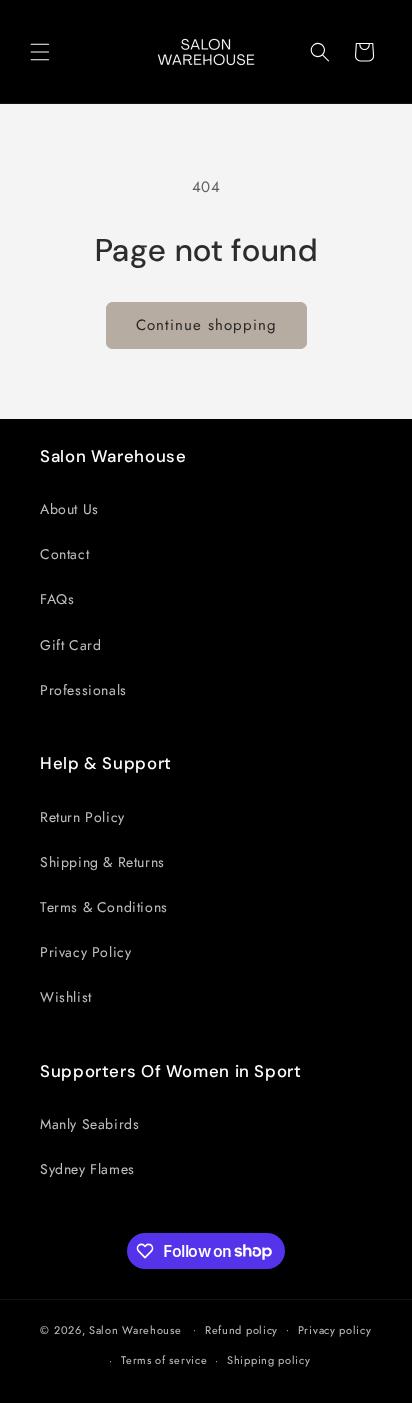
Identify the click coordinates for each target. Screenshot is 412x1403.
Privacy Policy (85, 952)
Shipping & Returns (102, 862)
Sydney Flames (87, 1169)
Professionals (83, 690)
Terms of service (164, 1360)
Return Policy (82, 817)
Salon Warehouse (137, 1329)
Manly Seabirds (89, 1124)
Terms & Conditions (104, 907)
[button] (40, 52)
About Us (69, 509)
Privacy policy (335, 1330)
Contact (64, 554)
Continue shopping (206, 325)
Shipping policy (269, 1360)
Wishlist (66, 997)
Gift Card (70, 645)
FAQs (57, 599)
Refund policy (241, 1330)
